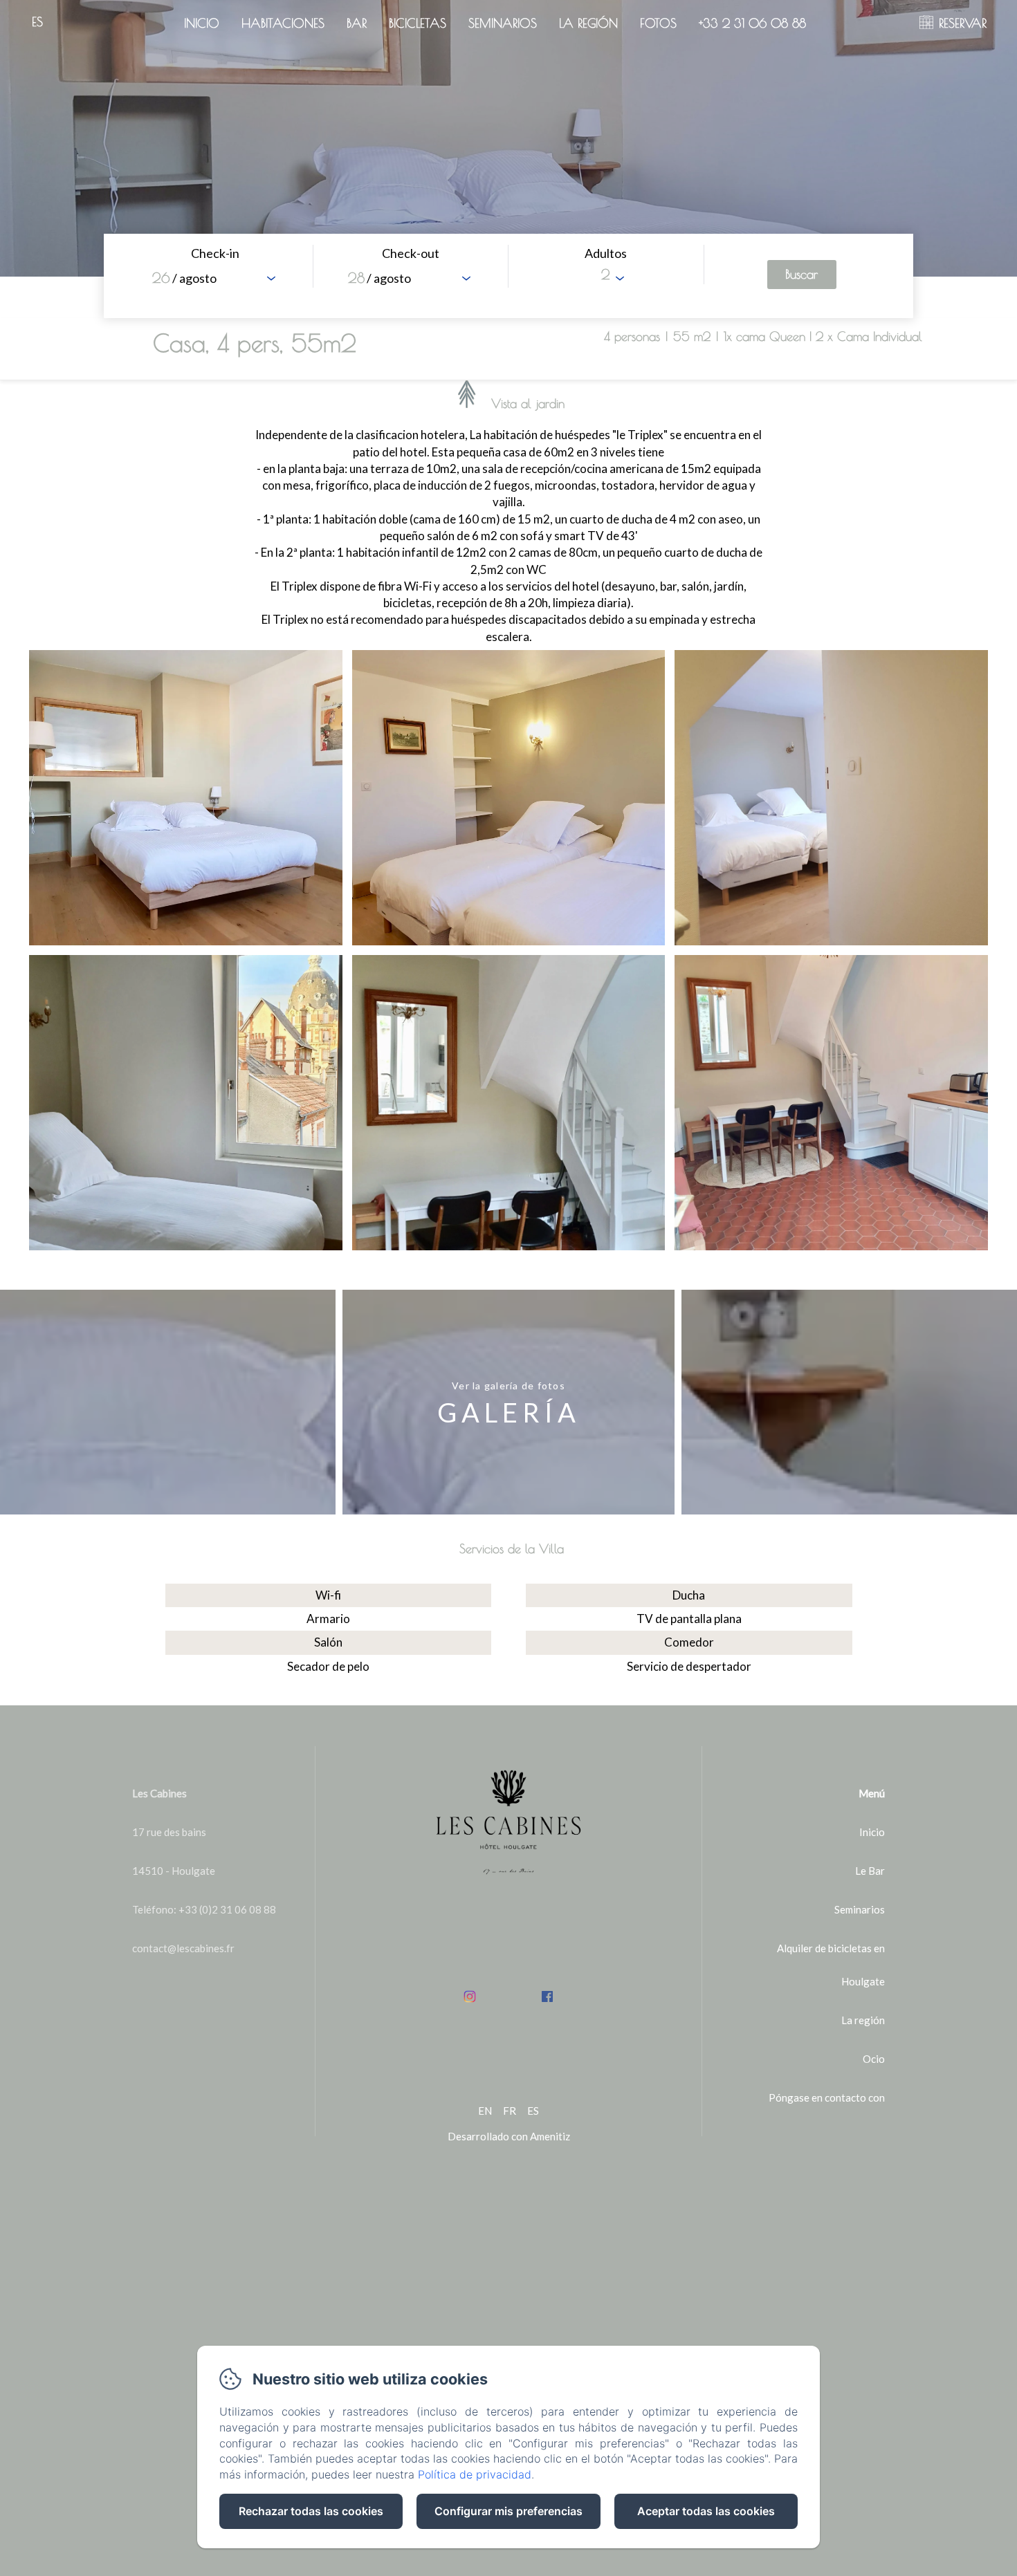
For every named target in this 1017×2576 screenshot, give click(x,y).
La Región (588, 23)
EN (485, 2111)
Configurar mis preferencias (508, 2511)
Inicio (202, 23)
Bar (357, 23)
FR (510, 2111)
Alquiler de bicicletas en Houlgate (831, 1965)
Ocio (874, 2059)
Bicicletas (418, 23)
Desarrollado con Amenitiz (509, 2136)
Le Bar (870, 1871)
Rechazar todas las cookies (311, 2511)
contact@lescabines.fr (183, 1948)
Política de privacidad (475, 2474)
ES (533, 2111)
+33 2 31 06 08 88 (752, 23)
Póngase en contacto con (827, 2097)
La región (863, 2020)
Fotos (658, 23)
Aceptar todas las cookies (706, 2511)
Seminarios (503, 23)
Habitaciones (283, 23)
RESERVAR (963, 23)
